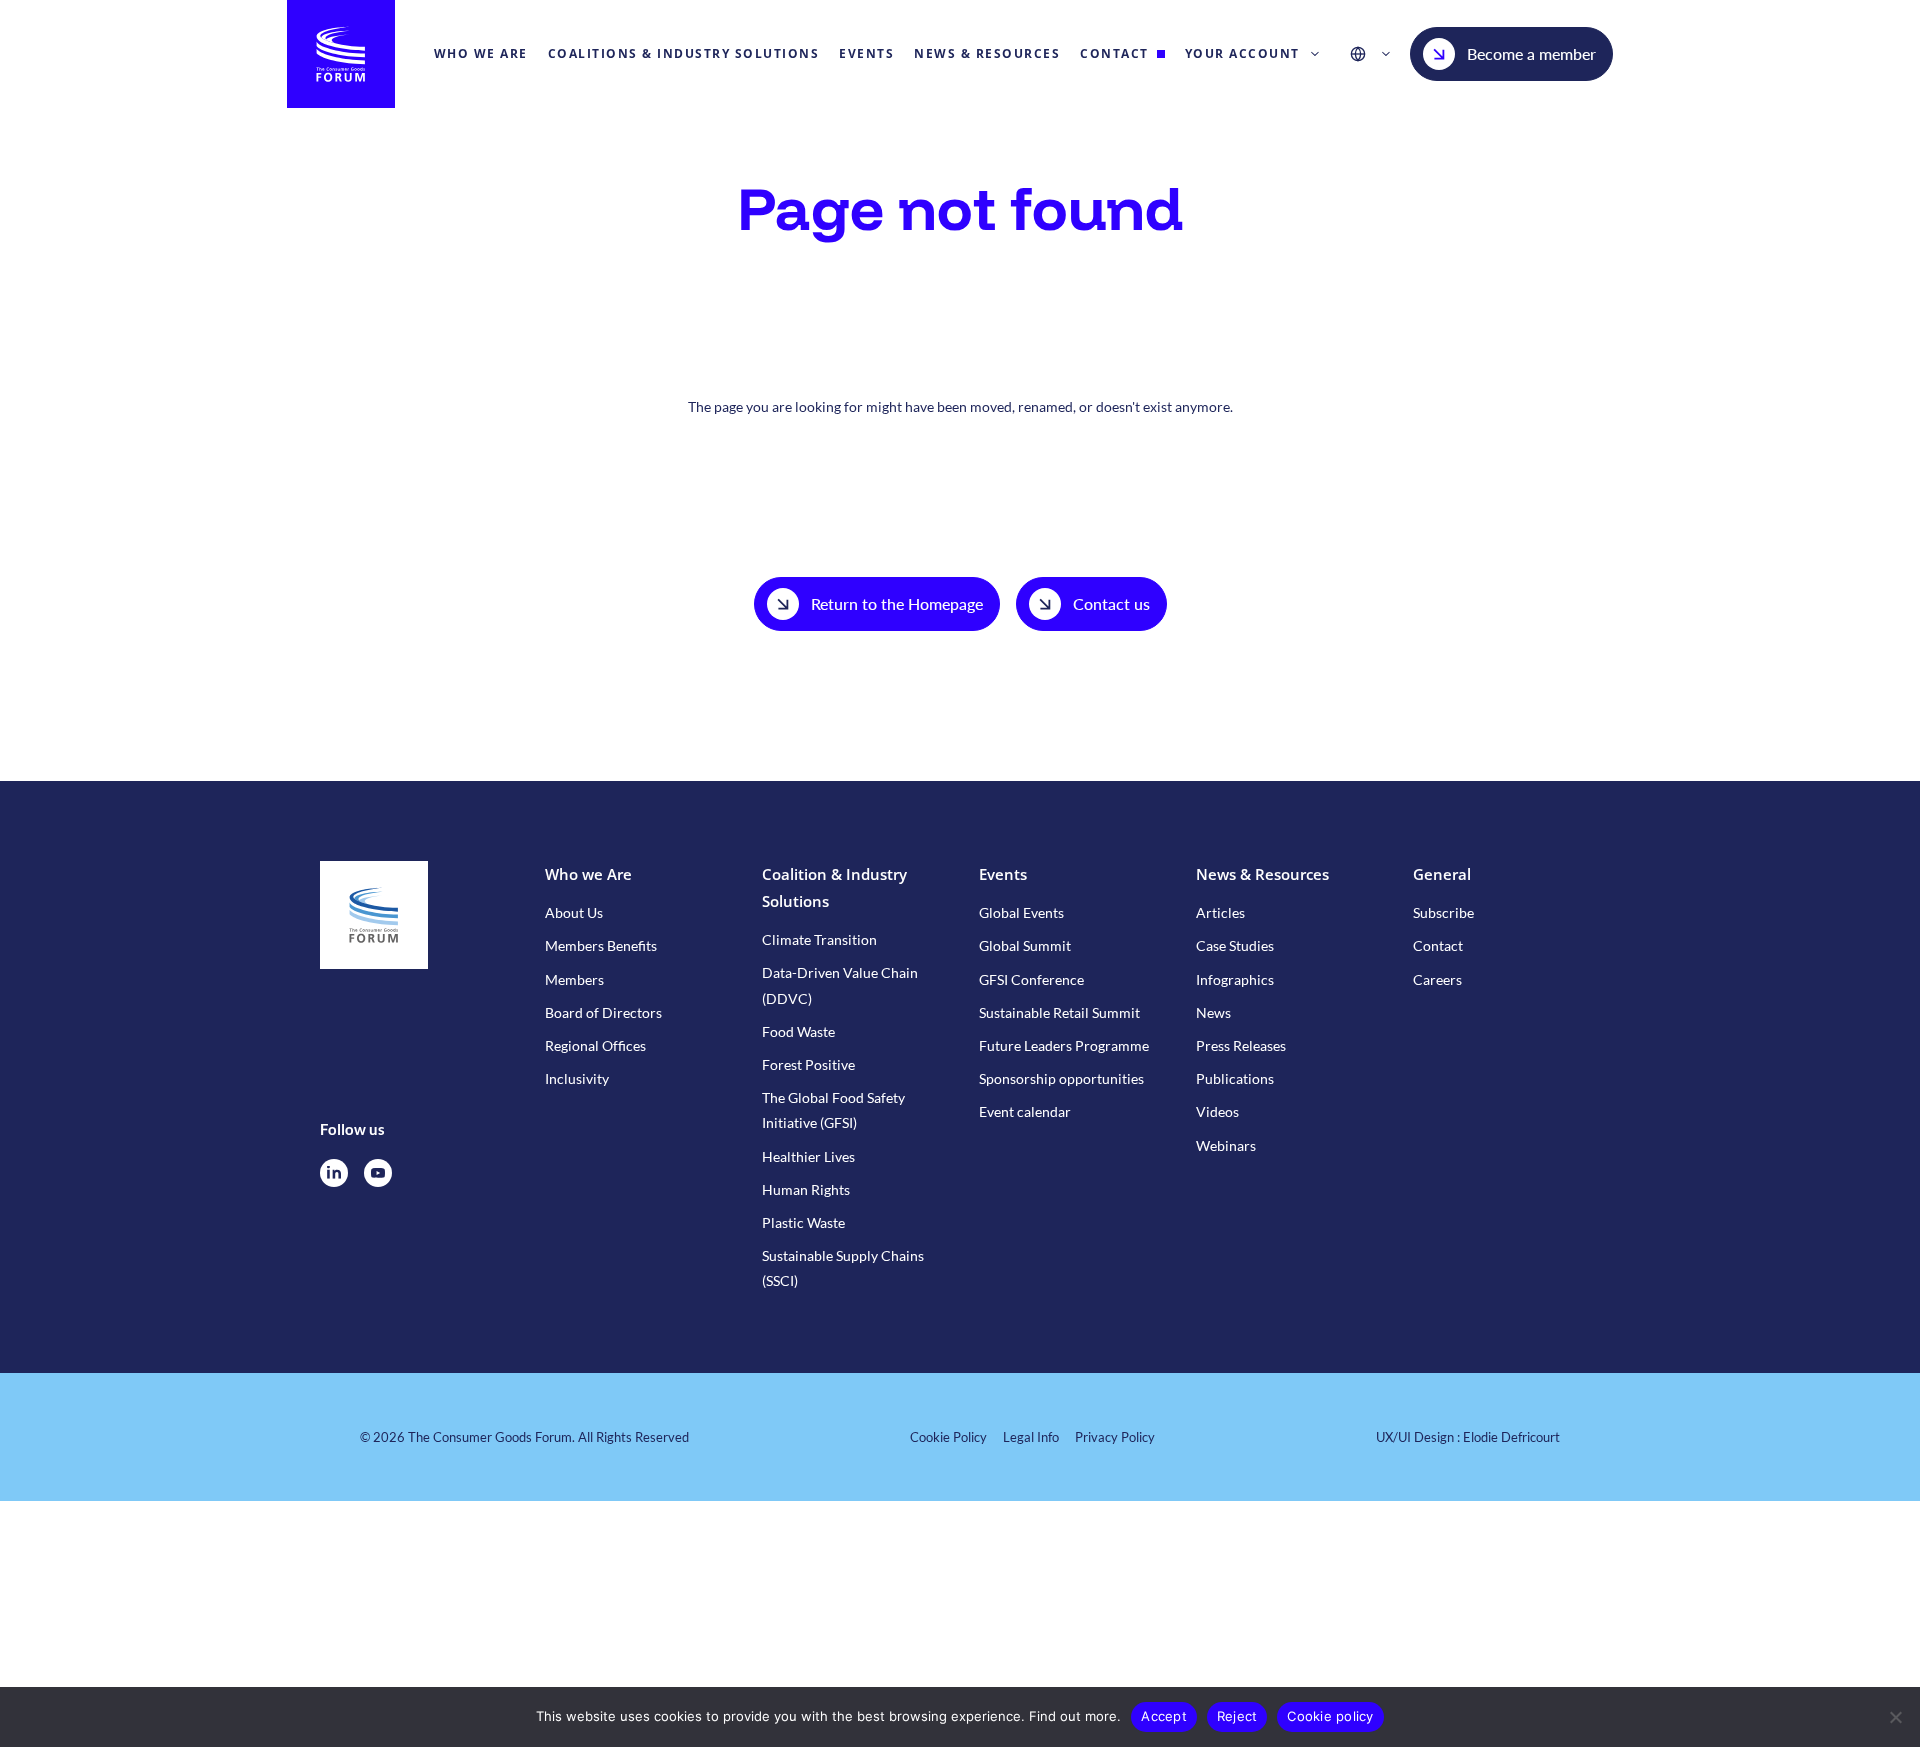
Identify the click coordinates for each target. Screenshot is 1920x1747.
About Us (574, 912)
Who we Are (588, 874)
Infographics (1235, 979)
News (1213, 1012)
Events (1003, 874)
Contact (1438, 945)
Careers (1437, 979)
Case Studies (1235, 945)
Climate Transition (819, 939)
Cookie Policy (948, 1437)
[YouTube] (378, 1173)
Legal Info (1031, 1437)
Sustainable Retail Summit (1059, 1012)
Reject (1237, 1716)
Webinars (1226, 1145)
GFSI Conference (1031, 979)
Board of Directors (603, 1012)
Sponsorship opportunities (1061, 1078)
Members (574, 979)
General (1442, 874)
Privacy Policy (1115, 1437)
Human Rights (806, 1189)
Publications (1235, 1078)
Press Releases (1241, 1045)
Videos (1217, 1111)
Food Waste (798, 1031)
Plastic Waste (803, 1222)
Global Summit (1025, 945)
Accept (1164, 1716)
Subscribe (1443, 912)
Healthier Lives (808, 1156)
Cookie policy (1330, 1716)
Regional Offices (595, 1045)
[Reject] (1895, 1717)
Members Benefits (601, 945)
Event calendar (1025, 1111)
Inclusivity (577, 1078)
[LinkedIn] (334, 1173)
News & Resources (1262, 874)
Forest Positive (808, 1064)
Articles (1220, 912)
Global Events (1021, 912)
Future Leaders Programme (1064, 1045)
